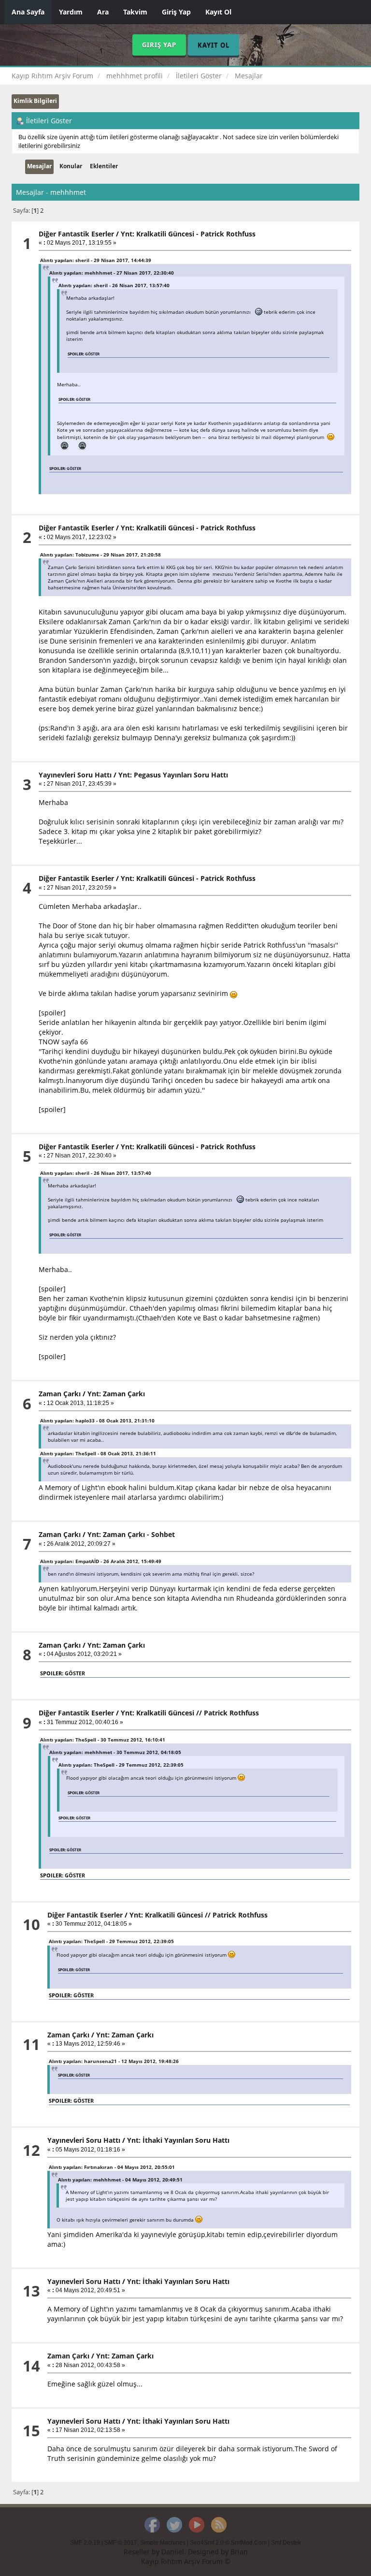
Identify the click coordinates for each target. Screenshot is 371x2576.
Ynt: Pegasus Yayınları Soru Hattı (173, 775)
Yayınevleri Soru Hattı (75, 775)
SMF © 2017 (121, 2543)
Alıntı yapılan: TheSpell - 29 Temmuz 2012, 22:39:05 (121, 1765)
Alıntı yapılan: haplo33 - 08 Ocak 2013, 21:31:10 (97, 1420)
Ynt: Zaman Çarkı (116, 1394)
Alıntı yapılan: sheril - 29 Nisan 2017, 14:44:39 (96, 260)
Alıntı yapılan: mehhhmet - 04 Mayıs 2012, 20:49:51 (120, 2180)
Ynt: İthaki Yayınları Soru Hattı (178, 2140)
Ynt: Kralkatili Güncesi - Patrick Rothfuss (188, 234)
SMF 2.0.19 (85, 2543)
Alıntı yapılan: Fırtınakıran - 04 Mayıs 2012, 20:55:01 (112, 2167)
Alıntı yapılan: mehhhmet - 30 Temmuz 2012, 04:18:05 (115, 1752)
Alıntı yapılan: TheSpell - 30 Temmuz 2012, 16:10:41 (103, 1740)
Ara (103, 12)
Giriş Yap (176, 12)
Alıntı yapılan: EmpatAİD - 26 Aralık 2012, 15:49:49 (101, 1561)
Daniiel (173, 2552)
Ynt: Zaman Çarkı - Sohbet (131, 1534)
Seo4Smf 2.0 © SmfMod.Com (228, 2543)
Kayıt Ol (218, 12)
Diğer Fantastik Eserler (76, 234)
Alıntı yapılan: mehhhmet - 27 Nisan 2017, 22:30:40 (112, 273)
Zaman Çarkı (60, 1394)
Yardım (71, 12)
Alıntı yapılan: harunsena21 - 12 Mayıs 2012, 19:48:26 (114, 2061)
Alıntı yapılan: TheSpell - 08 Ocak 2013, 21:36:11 (98, 1453)
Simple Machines (163, 2543)
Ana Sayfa (28, 12)
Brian (239, 2552)
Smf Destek (286, 2543)
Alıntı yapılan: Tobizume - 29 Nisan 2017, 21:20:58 (100, 555)
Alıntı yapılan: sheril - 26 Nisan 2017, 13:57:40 (114, 285)
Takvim (135, 12)
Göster (92, 354)
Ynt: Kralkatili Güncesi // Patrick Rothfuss (190, 1713)
